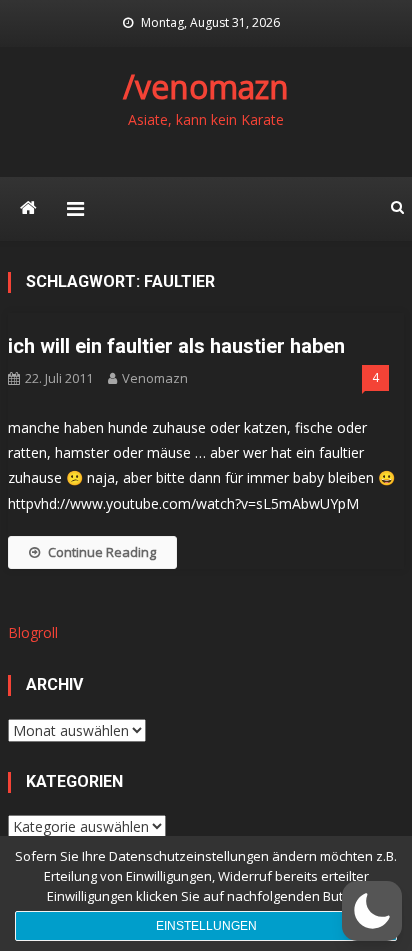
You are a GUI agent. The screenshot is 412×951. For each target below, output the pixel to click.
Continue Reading (102, 552)
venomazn (155, 378)
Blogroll (33, 632)
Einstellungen (206, 926)
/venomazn (206, 86)
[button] (372, 911)
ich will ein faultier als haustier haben (176, 346)
